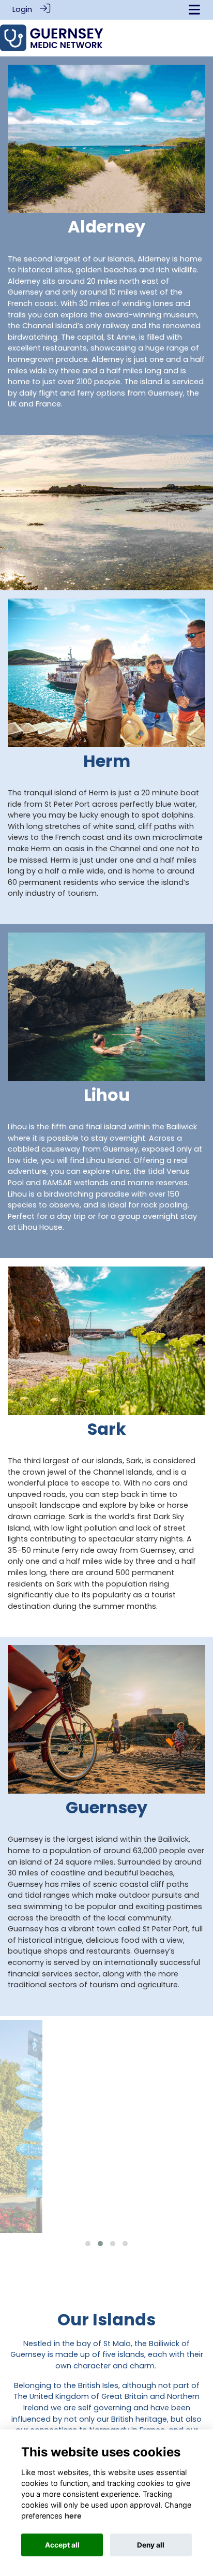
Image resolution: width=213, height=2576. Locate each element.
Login (22, 9)
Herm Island (106, 2187)
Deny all (151, 2545)
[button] (88, 2244)
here (73, 2516)
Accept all (62, 2545)
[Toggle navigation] (194, 10)
